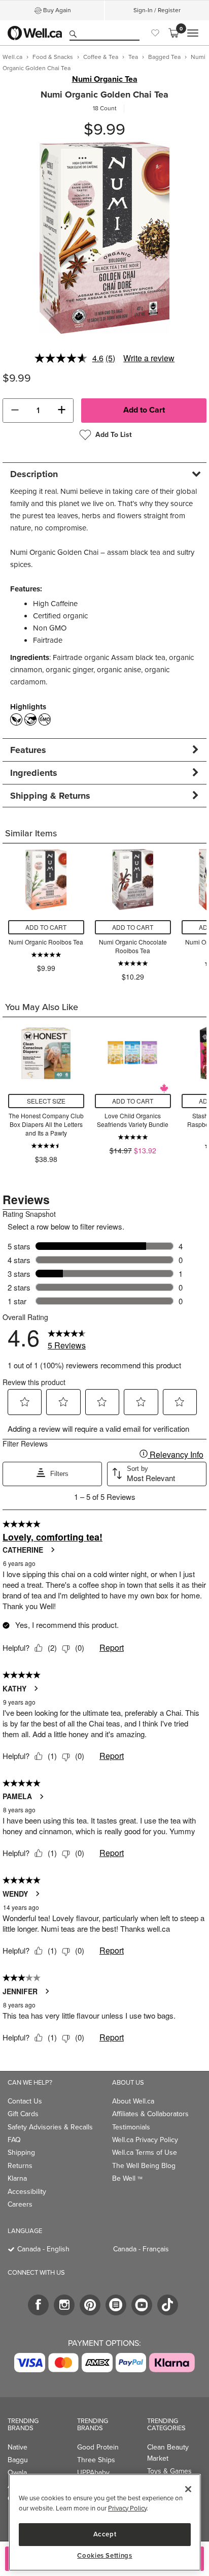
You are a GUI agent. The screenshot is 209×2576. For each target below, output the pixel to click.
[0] (173, 33)
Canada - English (43, 2249)
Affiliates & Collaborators (150, 2114)
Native (18, 2447)
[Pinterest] (90, 2305)
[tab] (104, 474)
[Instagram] (64, 2305)
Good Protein (98, 2447)
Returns (20, 2166)
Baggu (18, 2460)
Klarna (17, 2178)
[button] (15, 411)
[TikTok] (168, 2305)
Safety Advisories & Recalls (50, 2127)
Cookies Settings (105, 2556)
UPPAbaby (93, 2473)
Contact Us (25, 2101)
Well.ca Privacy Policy (145, 2140)
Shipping (21, 2153)
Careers (20, 2204)
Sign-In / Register (157, 10)
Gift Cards (23, 2114)
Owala (17, 2473)
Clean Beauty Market (168, 2453)
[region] (105, 2522)
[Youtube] (142, 2305)
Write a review (149, 358)
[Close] (188, 2489)
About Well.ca (133, 2101)
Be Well (127, 2178)
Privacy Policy (127, 2508)
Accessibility (27, 2192)
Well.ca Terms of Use (145, 2153)
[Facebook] (38, 2305)
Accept (105, 2534)
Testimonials (131, 2127)
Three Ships (96, 2460)
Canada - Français (141, 2249)
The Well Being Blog (144, 2166)
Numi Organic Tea (105, 79)
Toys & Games (169, 2471)
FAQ (14, 2140)
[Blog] (116, 2305)
